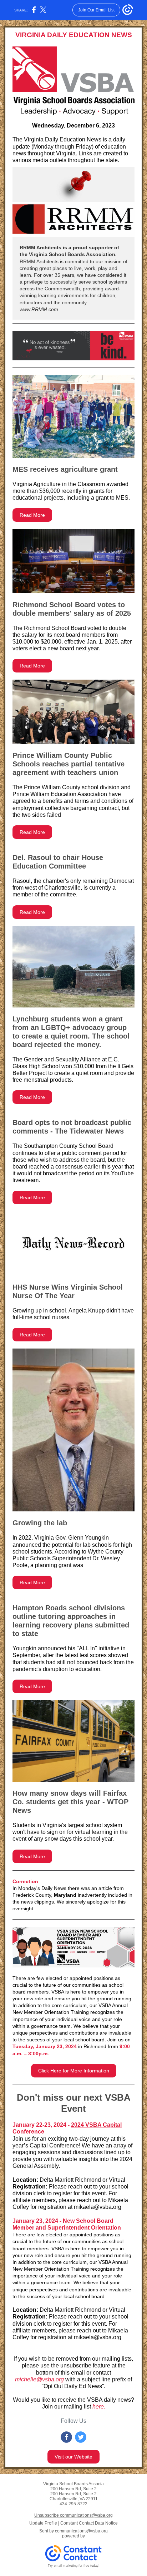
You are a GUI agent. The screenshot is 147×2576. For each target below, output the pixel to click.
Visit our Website (73, 2457)
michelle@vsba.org (39, 2379)
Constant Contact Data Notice (89, 2523)
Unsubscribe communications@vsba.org (73, 2515)
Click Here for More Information (74, 2071)
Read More (32, 515)
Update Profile (43, 2523)
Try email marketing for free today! (74, 2566)
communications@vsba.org (81, 2531)
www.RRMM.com (39, 309)
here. (99, 2407)
